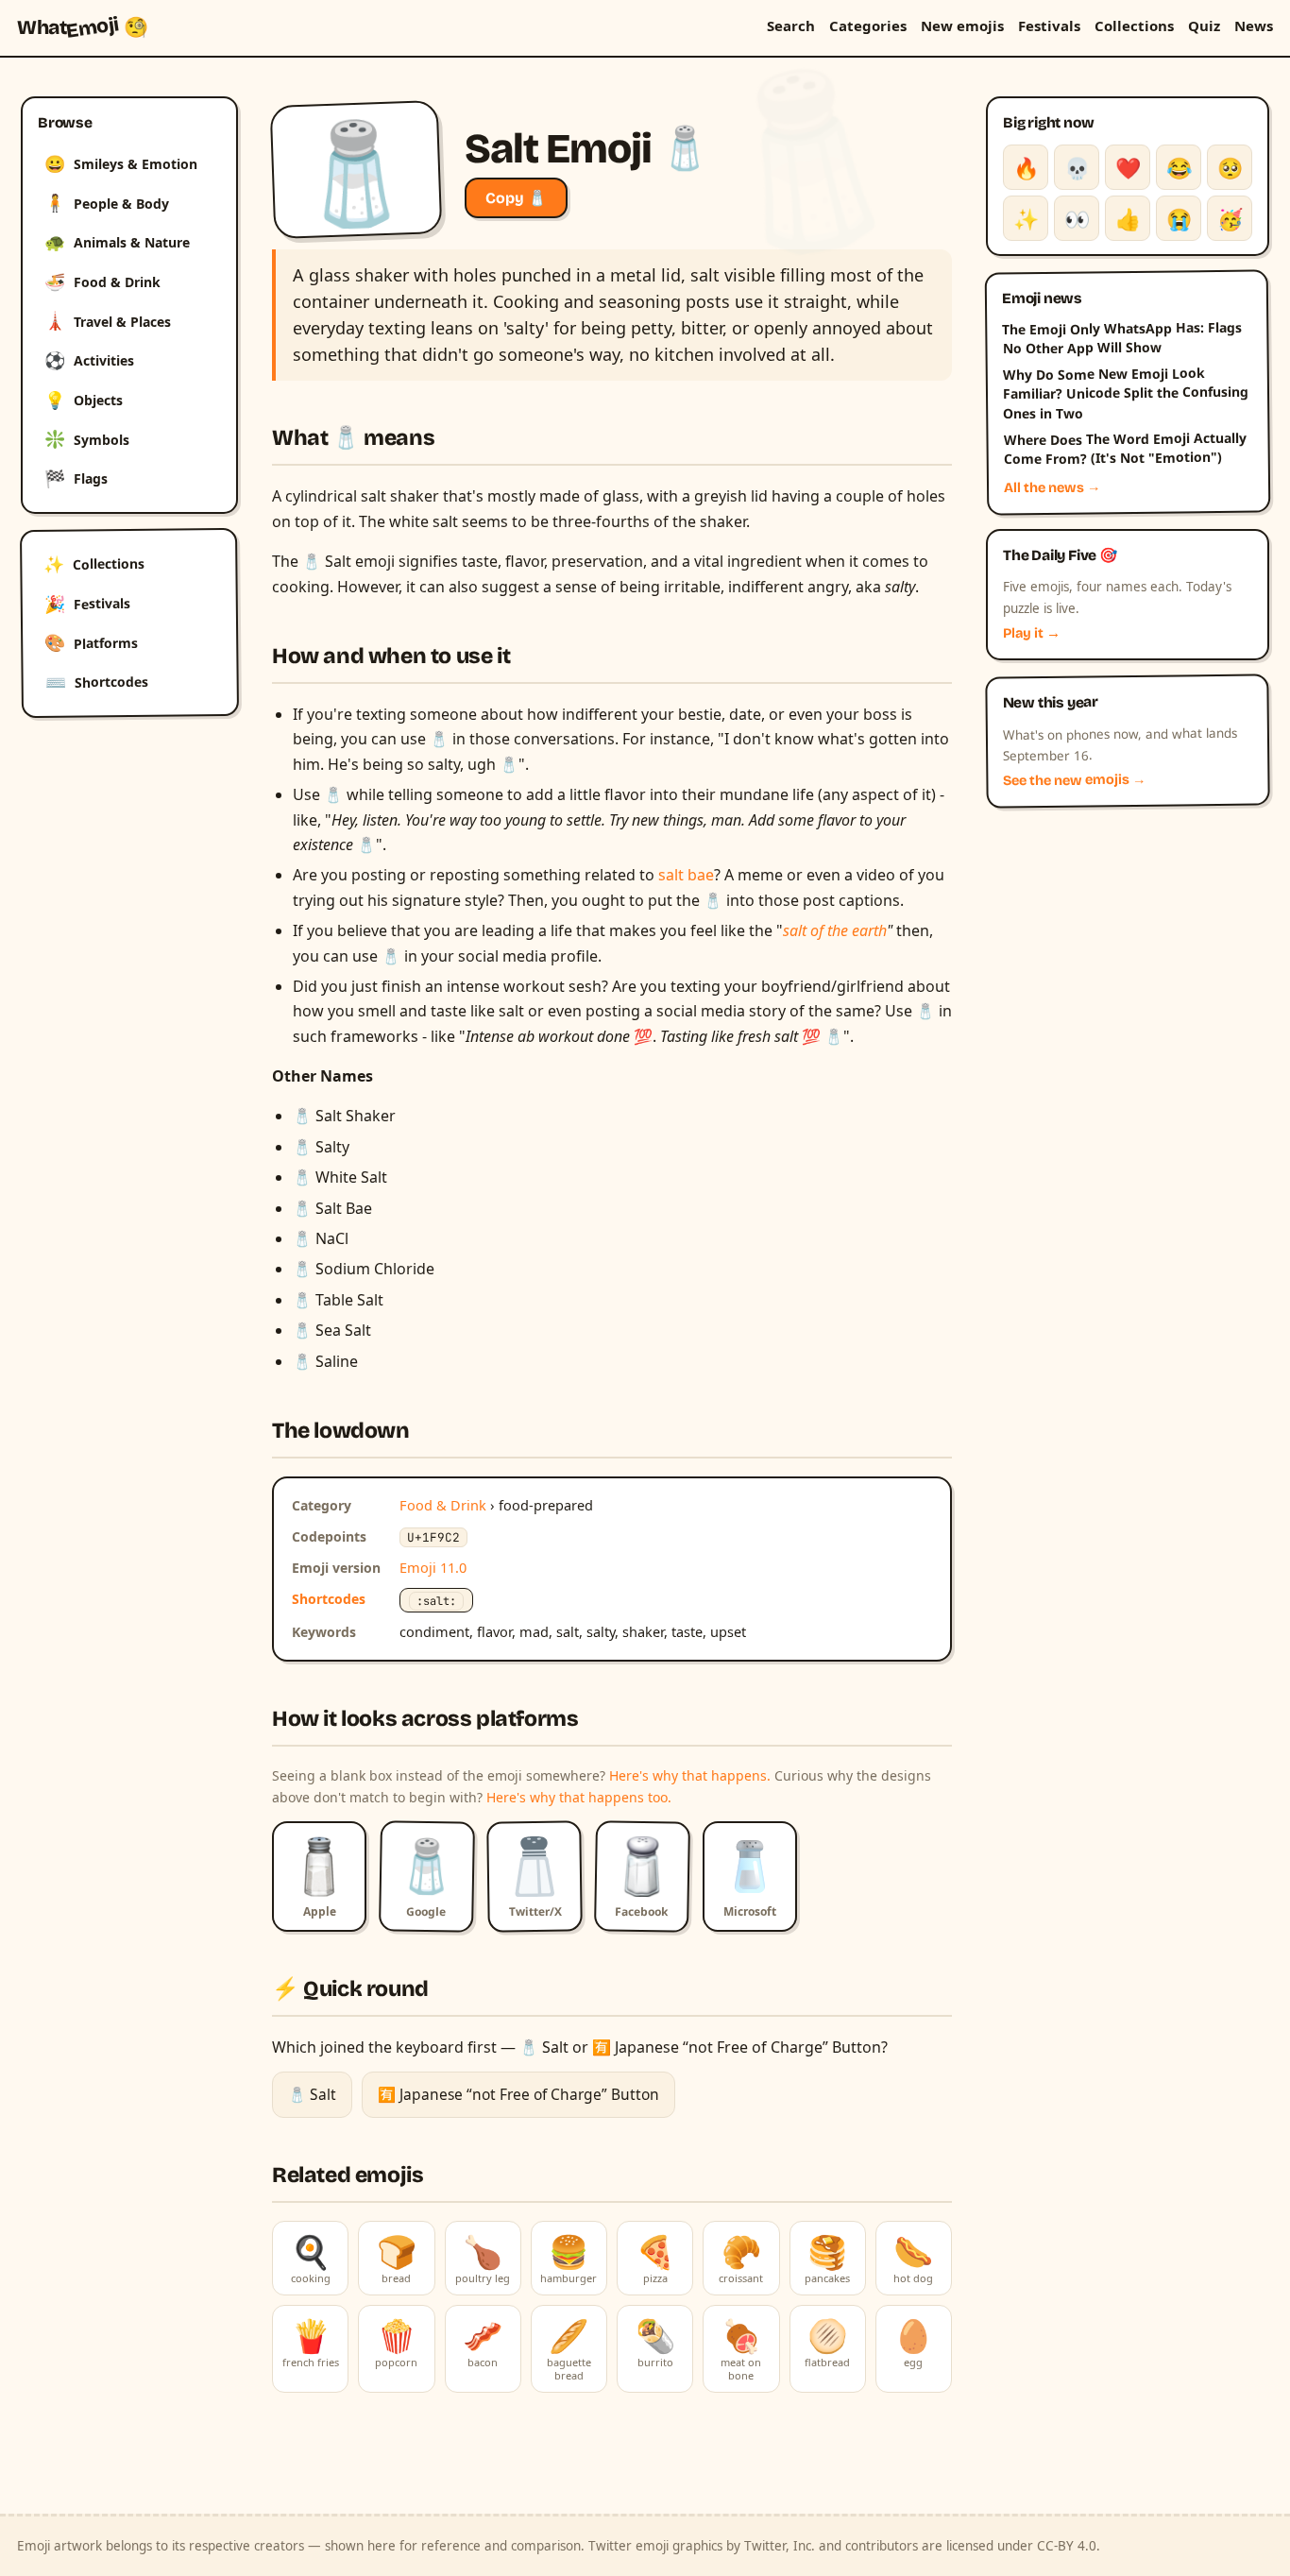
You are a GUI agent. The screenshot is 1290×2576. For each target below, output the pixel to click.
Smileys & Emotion (121, 163)
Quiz (1204, 26)
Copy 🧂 (516, 198)
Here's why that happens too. (579, 1797)
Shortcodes (97, 682)
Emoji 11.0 (433, 1567)
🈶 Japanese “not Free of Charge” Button (518, 2094)
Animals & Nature (117, 242)
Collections (1134, 26)
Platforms (91, 642)
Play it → (1032, 633)
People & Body (107, 202)
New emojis (962, 26)
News (1254, 26)
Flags (76, 478)
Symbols (87, 438)
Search (791, 26)
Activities (89, 360)
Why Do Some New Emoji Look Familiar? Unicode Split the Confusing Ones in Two (1126, 393)
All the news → (1052, 487)
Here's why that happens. (690, 1775)
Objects (84, 400)
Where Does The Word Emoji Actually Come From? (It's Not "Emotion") (1124, 449)
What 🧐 (83, 27)
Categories (868, 26)
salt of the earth (835, 930)
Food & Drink (102, 281)
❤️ (1128, 167)
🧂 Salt (312, 2094)
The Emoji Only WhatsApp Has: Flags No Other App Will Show (1122, 337)
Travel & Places (108, 320)
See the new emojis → (1075, 781)
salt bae (686, 875)
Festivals (1049, 26)
